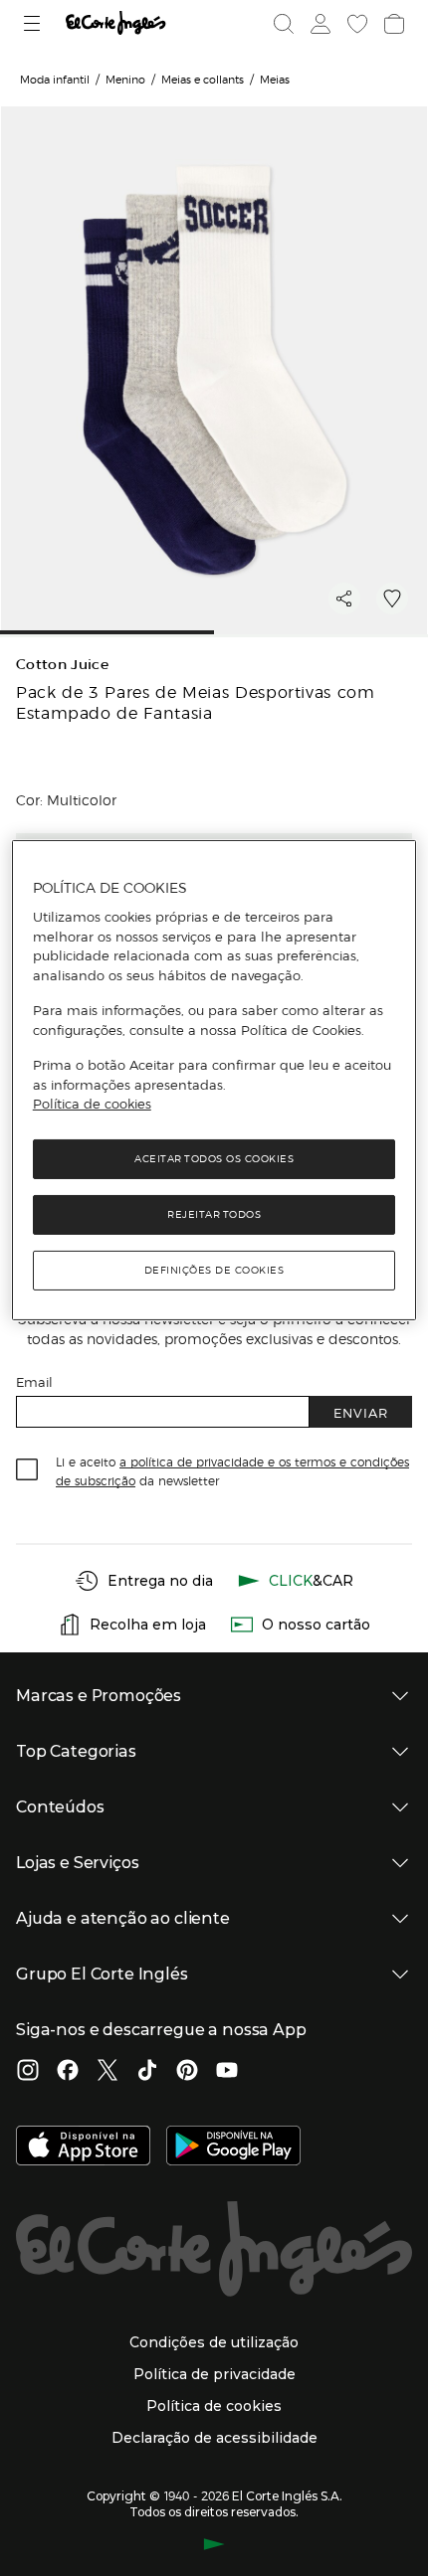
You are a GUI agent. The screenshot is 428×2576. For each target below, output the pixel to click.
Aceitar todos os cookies (214, 1159)
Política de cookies (92, 1104)
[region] (214, 1080)
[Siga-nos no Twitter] (107, 2072)
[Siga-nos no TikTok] (147, 2072)
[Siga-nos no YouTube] (227, 2072)
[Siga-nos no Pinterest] (187, 2072)
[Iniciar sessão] (319, 24)
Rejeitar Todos (214, 1214)
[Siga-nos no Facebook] (68, 2072)
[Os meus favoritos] (355, 24)
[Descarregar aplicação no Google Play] (233, 2147)
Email (34, 1381)
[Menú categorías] (34, 23)
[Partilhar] (344, 599)
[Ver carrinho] (392, 24)
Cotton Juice (62, 665)
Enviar (361, 1412)
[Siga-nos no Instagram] (28, 2072)
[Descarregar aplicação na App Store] (83, 2147)
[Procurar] (284, 24)
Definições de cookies (214, 1270)
